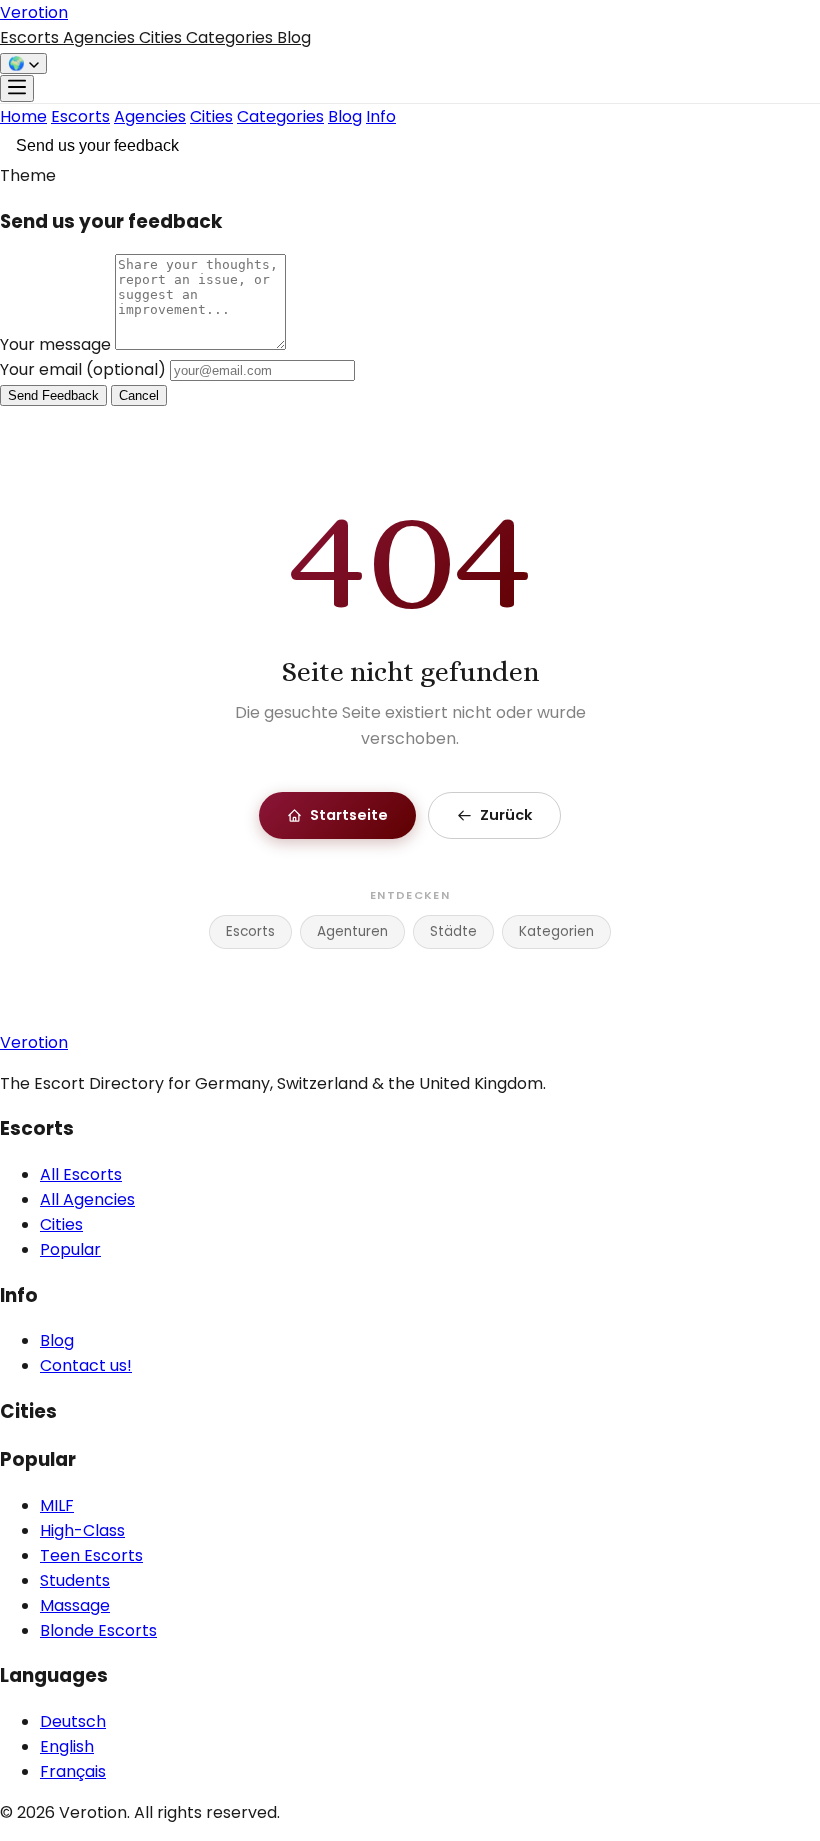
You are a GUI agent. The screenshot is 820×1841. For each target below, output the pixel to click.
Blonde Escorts (98, 1630)
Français (73, 1771)
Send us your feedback (97, 145)
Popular (70, 1249)
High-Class (82, 1530)
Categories (231, 37)
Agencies (101, 37)
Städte (453, 931)
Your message (57, 344)
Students (75, 1580)
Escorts (31, 37)
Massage (75, 1605)
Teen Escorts (91, 1555)
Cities (162, 37)
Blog (294, 37)
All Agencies (87, 1199)
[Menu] (17, 88)
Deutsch (73, 1721)
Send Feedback (53, 395)
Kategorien (556, 931)
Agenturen (352, 931)
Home (23, 116)
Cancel (139, 395)
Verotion (34, 12)
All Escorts (81, 1174)
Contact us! (86, 1365)
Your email (83, 369)
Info (381, 116)
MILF (57, 1505)
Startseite (349, 815)
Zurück (506, 815)
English (67, 1746)
